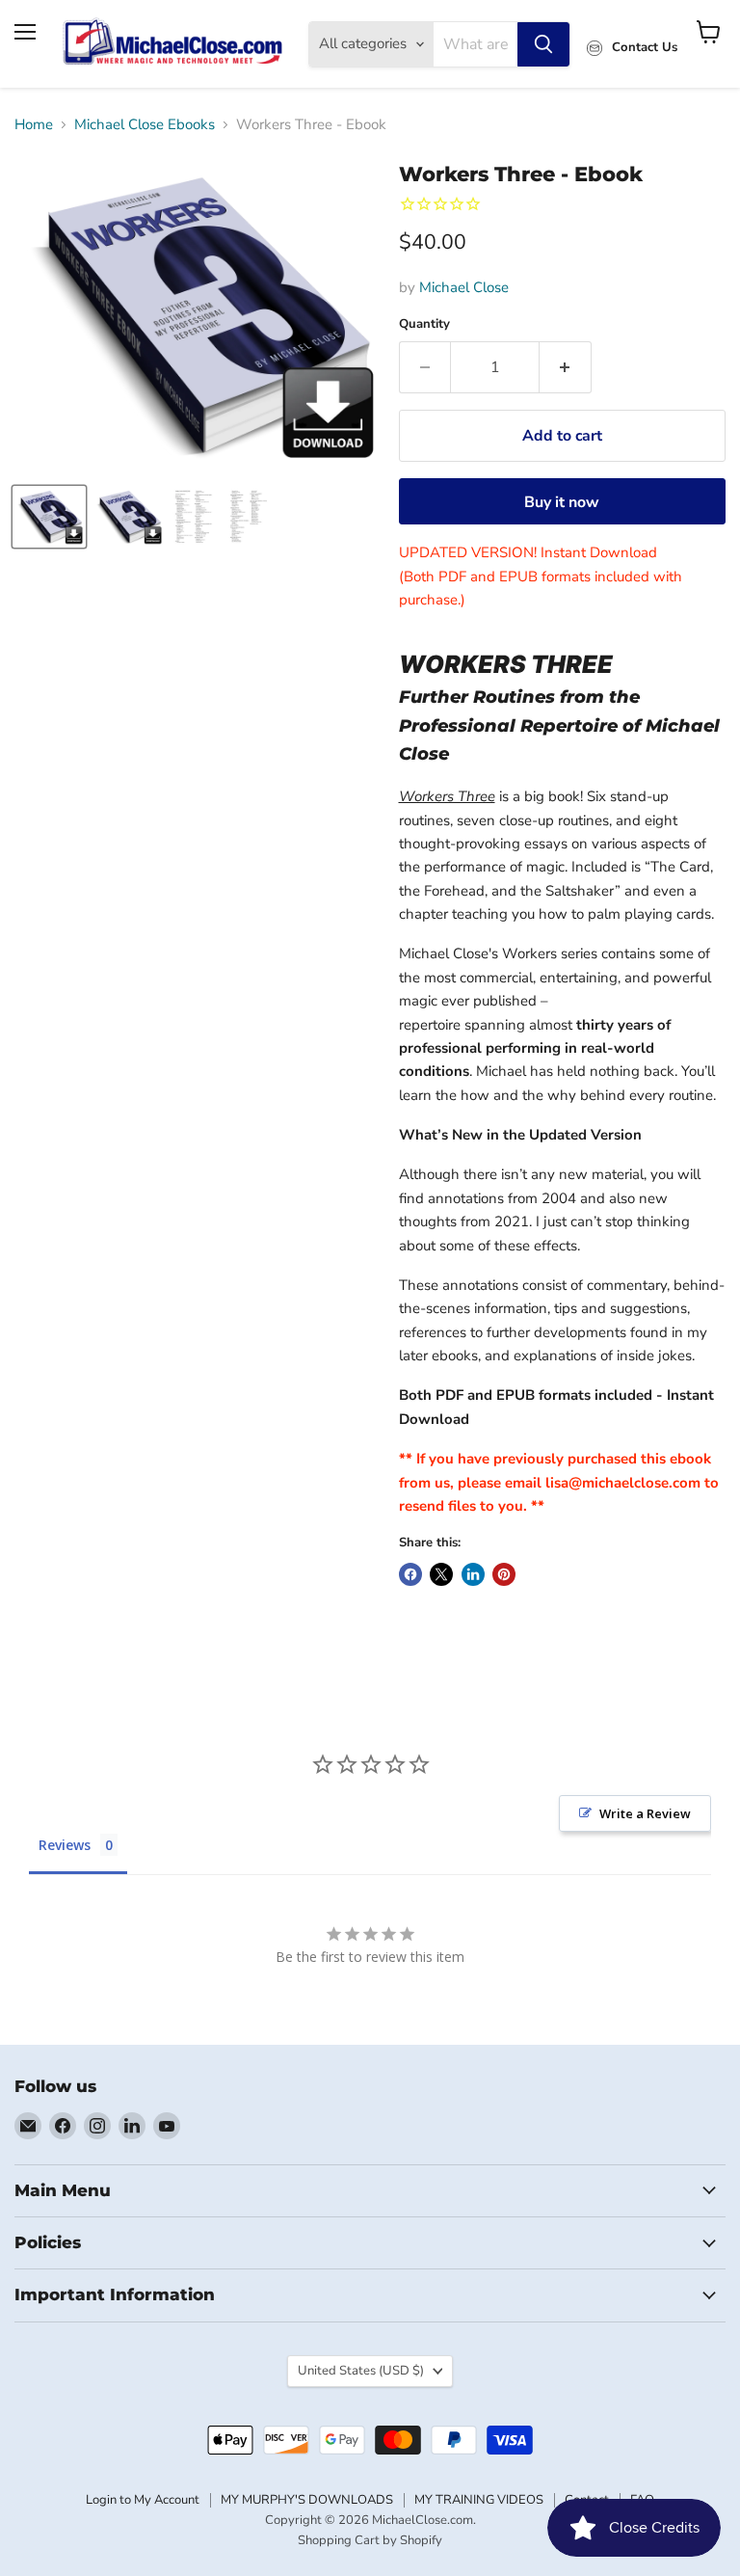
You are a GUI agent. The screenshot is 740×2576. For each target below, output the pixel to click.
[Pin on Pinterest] (504, 1574)
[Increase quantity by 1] (566, 367)
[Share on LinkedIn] (473, 1574)
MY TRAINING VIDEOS (479, 2500)
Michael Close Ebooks (145, 125)
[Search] (543, 44)
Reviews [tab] (65, 1845)
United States (361, 2371)
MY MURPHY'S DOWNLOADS (307, 2500)
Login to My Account (143, 2500)
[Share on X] (441, 1574)
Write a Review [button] (645, 1813)
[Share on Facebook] (410, 1574)
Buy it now (562, 502)
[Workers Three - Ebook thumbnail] (49, 517)
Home (34, 125)
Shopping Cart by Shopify (370, 2540)
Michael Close (464, 287)
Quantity (424, 324)
